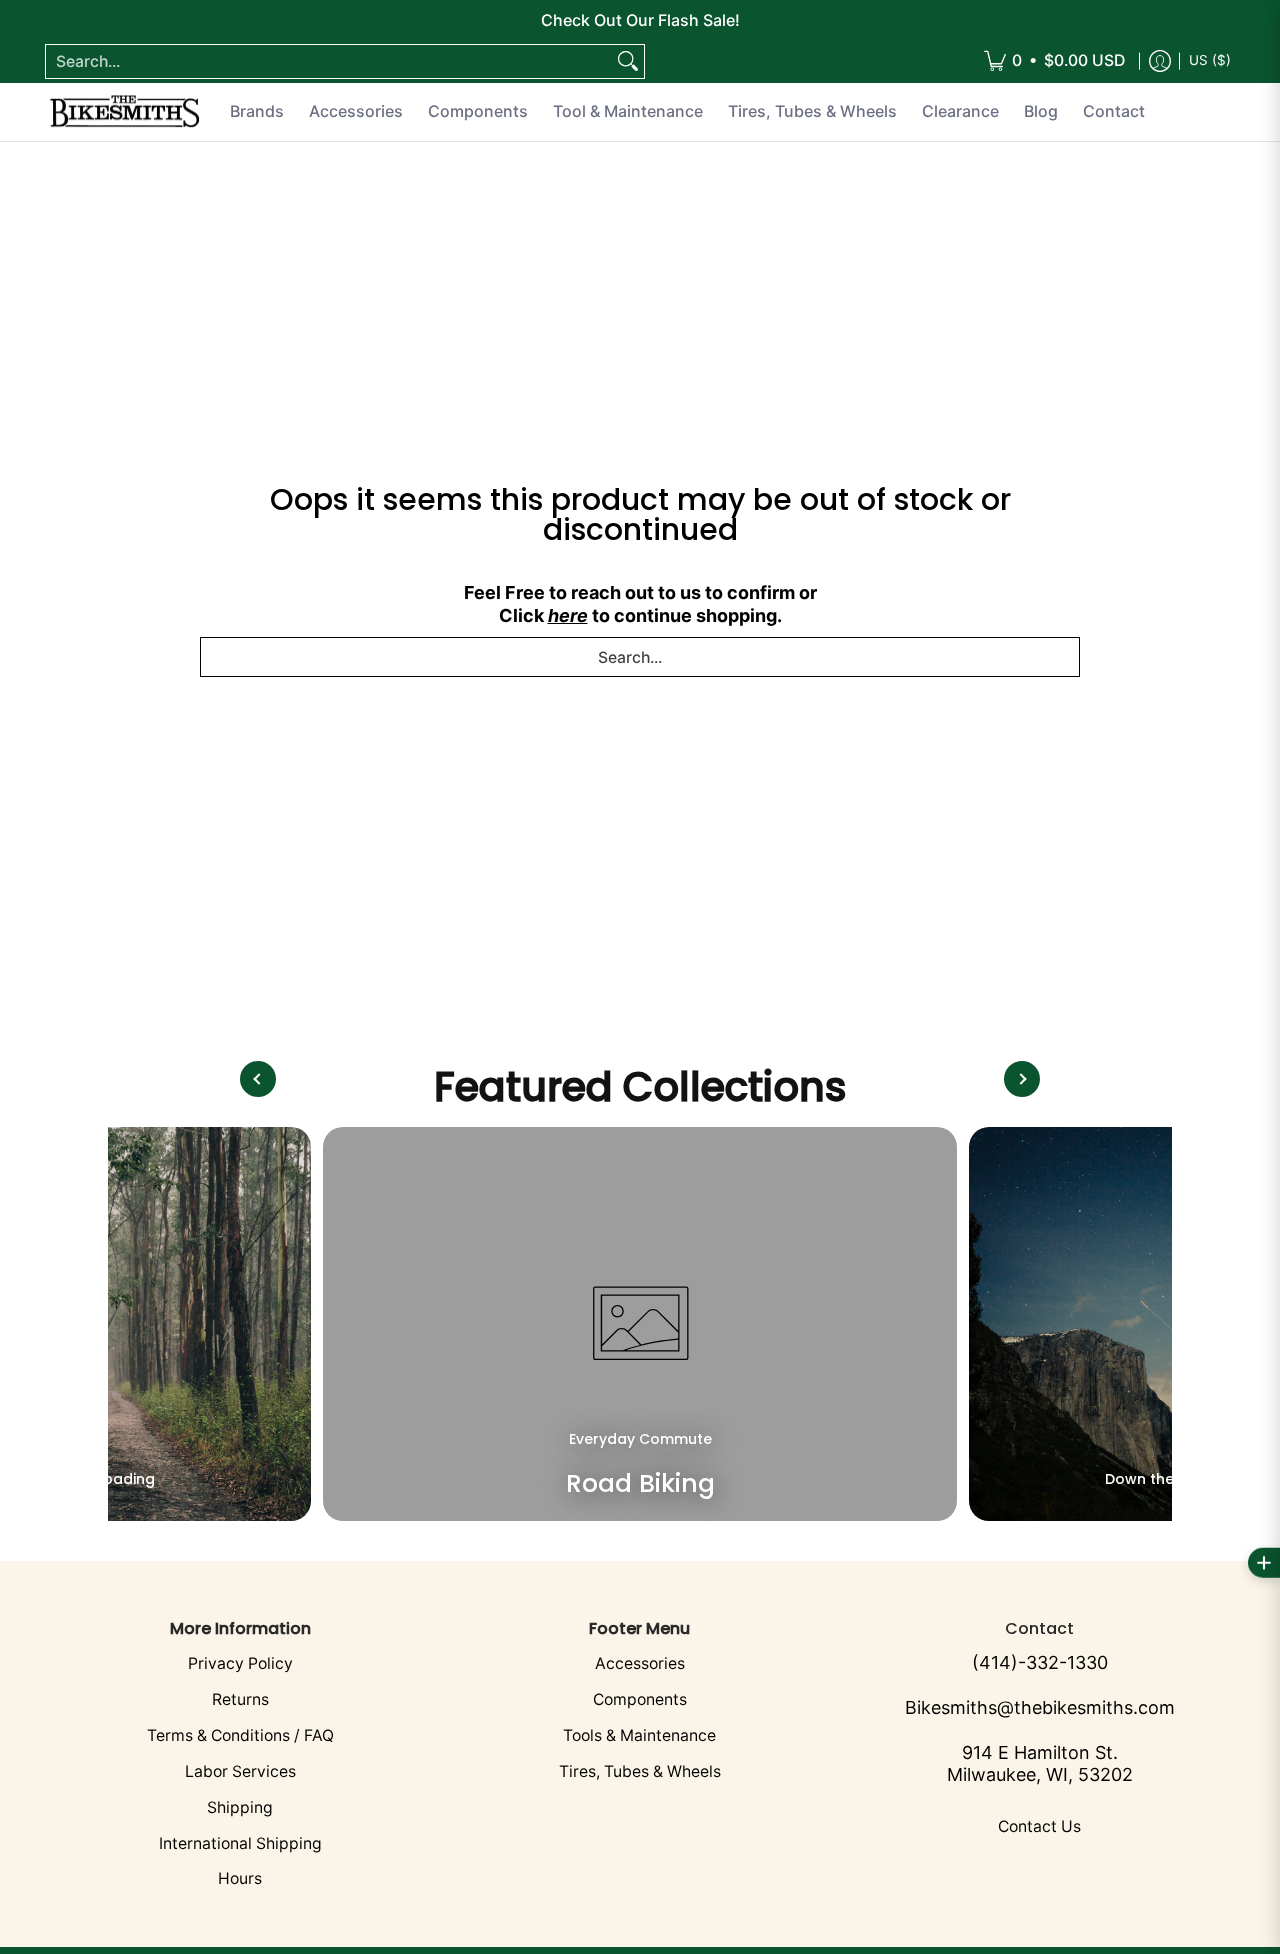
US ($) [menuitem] (1210, 60)
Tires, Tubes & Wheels (640, 1771)
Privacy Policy (240, 1663)
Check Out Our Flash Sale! (640, 20)
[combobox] (329, 61)
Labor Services (240, 1771)
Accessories (640, 1663)
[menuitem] (1054, 61)
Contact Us (1039, 1826)
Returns (240, 1699)
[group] (640, 1324)
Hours (240, 1878)
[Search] (628, 61)
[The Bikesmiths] (125, 112)
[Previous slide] (258, 1079)
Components (640, 1699)
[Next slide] (1022, 1079)
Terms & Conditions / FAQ (240, 1735)
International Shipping (240, 1843)
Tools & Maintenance (639, 1735)
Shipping (240, 1807)
